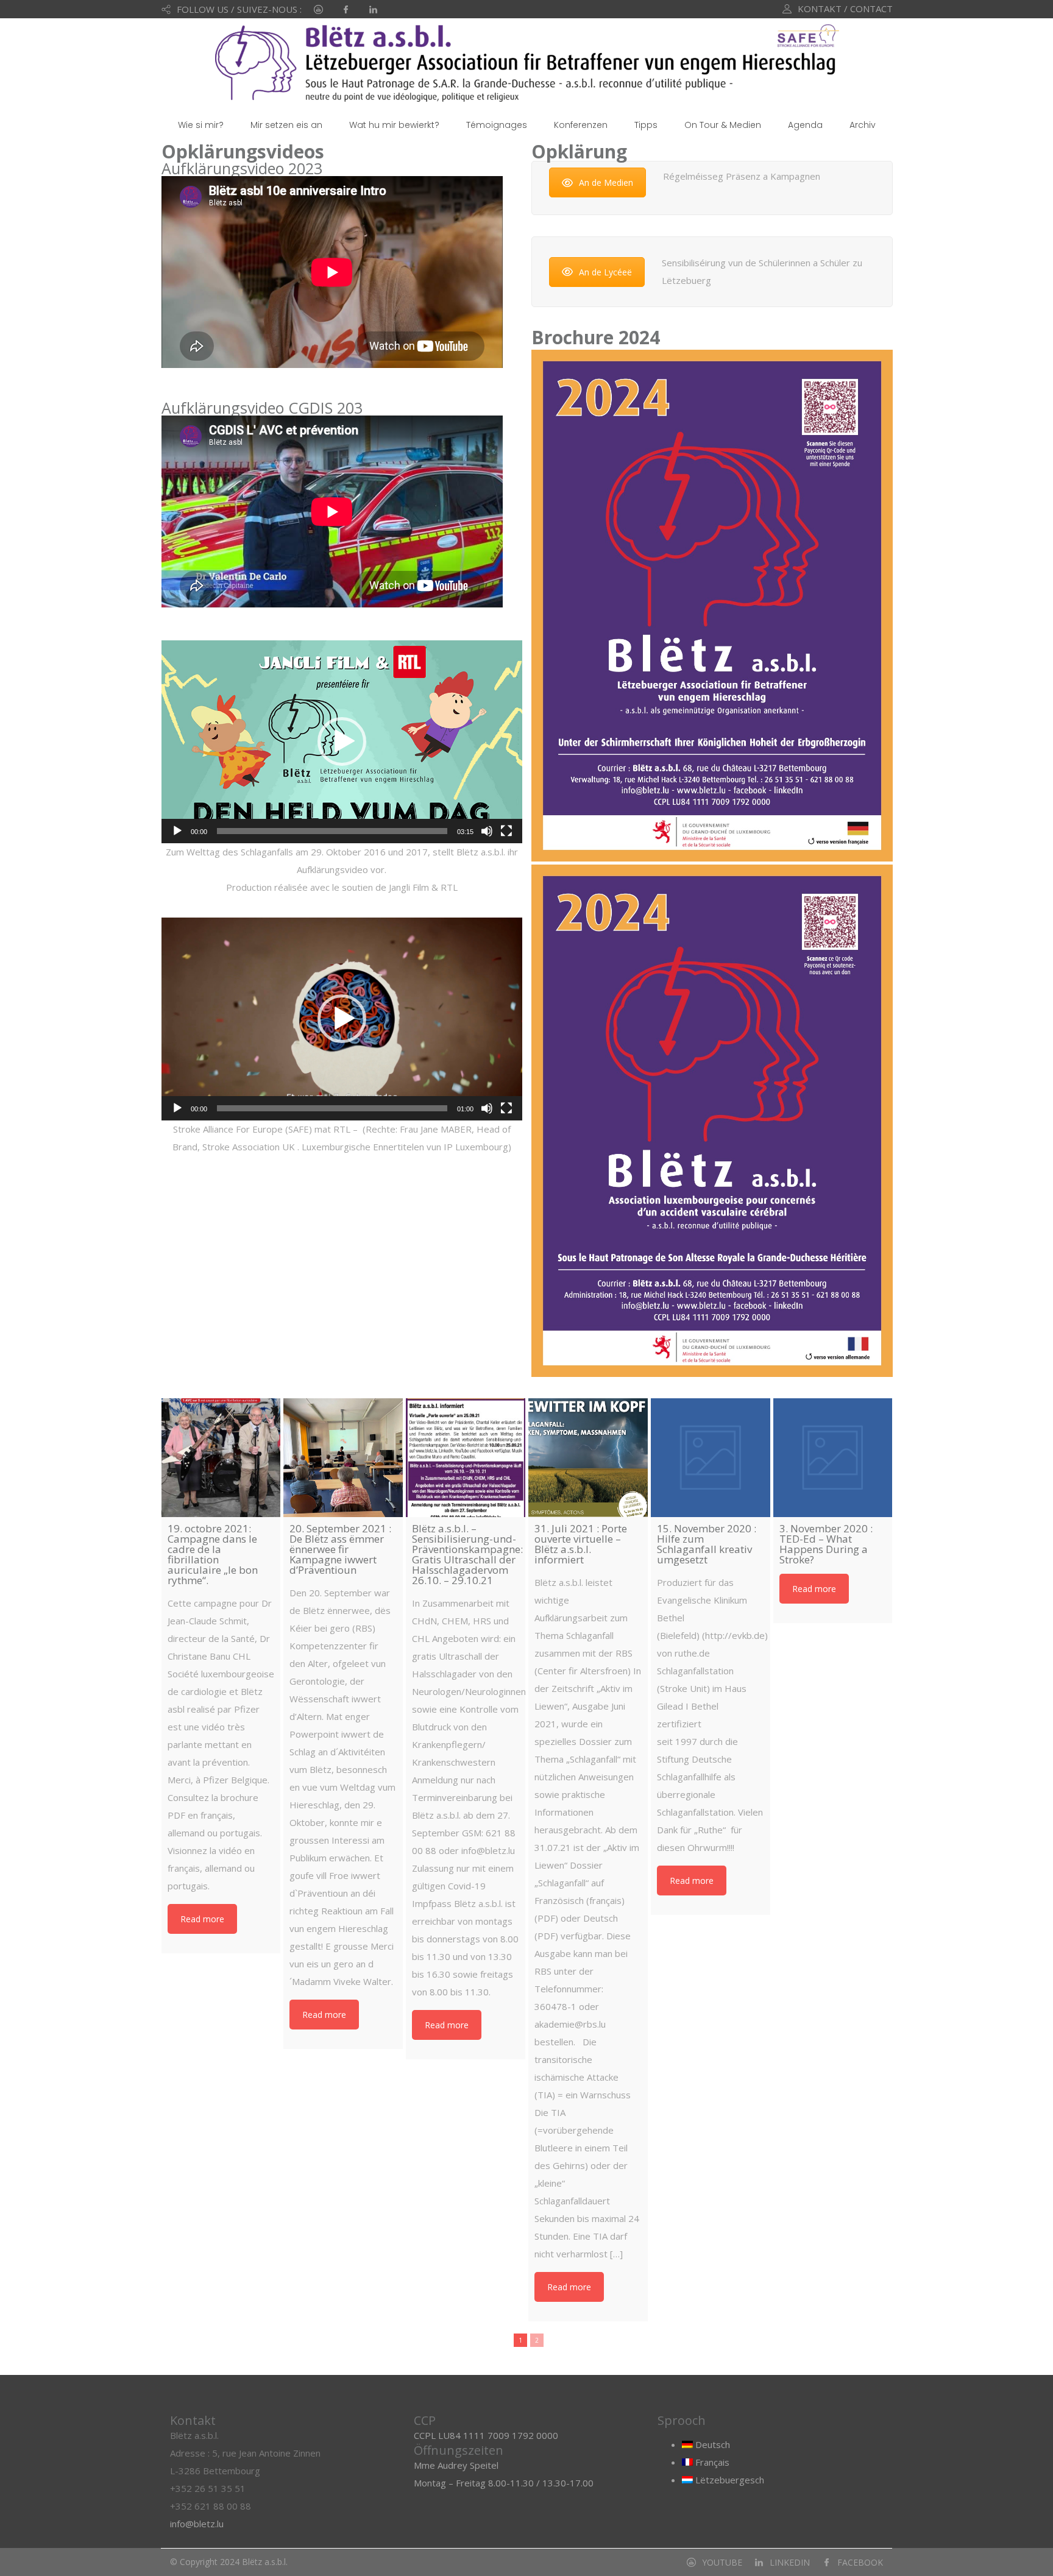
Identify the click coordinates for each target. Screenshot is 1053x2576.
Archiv (863, 125)
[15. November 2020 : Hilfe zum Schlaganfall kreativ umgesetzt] (711, 1458)
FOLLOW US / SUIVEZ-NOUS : (239, 9)
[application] (342, 742)
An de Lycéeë (605, 272)
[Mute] (487, 831)
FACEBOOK (860, 2562)
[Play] (177, 831)
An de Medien (606, 182)
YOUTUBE (722, 2562)
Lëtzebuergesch (729, 2480)
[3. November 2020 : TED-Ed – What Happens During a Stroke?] (833, 1458)
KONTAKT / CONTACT (845, 9)
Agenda (805, 125)
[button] (342, 741)
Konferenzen (581, 125)
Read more (202, 1919)
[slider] (332, 831)
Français (711, 2462)
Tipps (646, 125)
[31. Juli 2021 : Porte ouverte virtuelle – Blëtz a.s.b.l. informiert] (588, 1458)
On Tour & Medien (723, 125)
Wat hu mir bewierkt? (394, 125)
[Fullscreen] (506, 831)
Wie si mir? (201, 125)
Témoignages (497, 125)
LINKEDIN (790, 2562)
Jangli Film (409, 887)
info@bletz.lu (197, 2524)
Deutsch (711, 2444)
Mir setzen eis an (286, 125)
